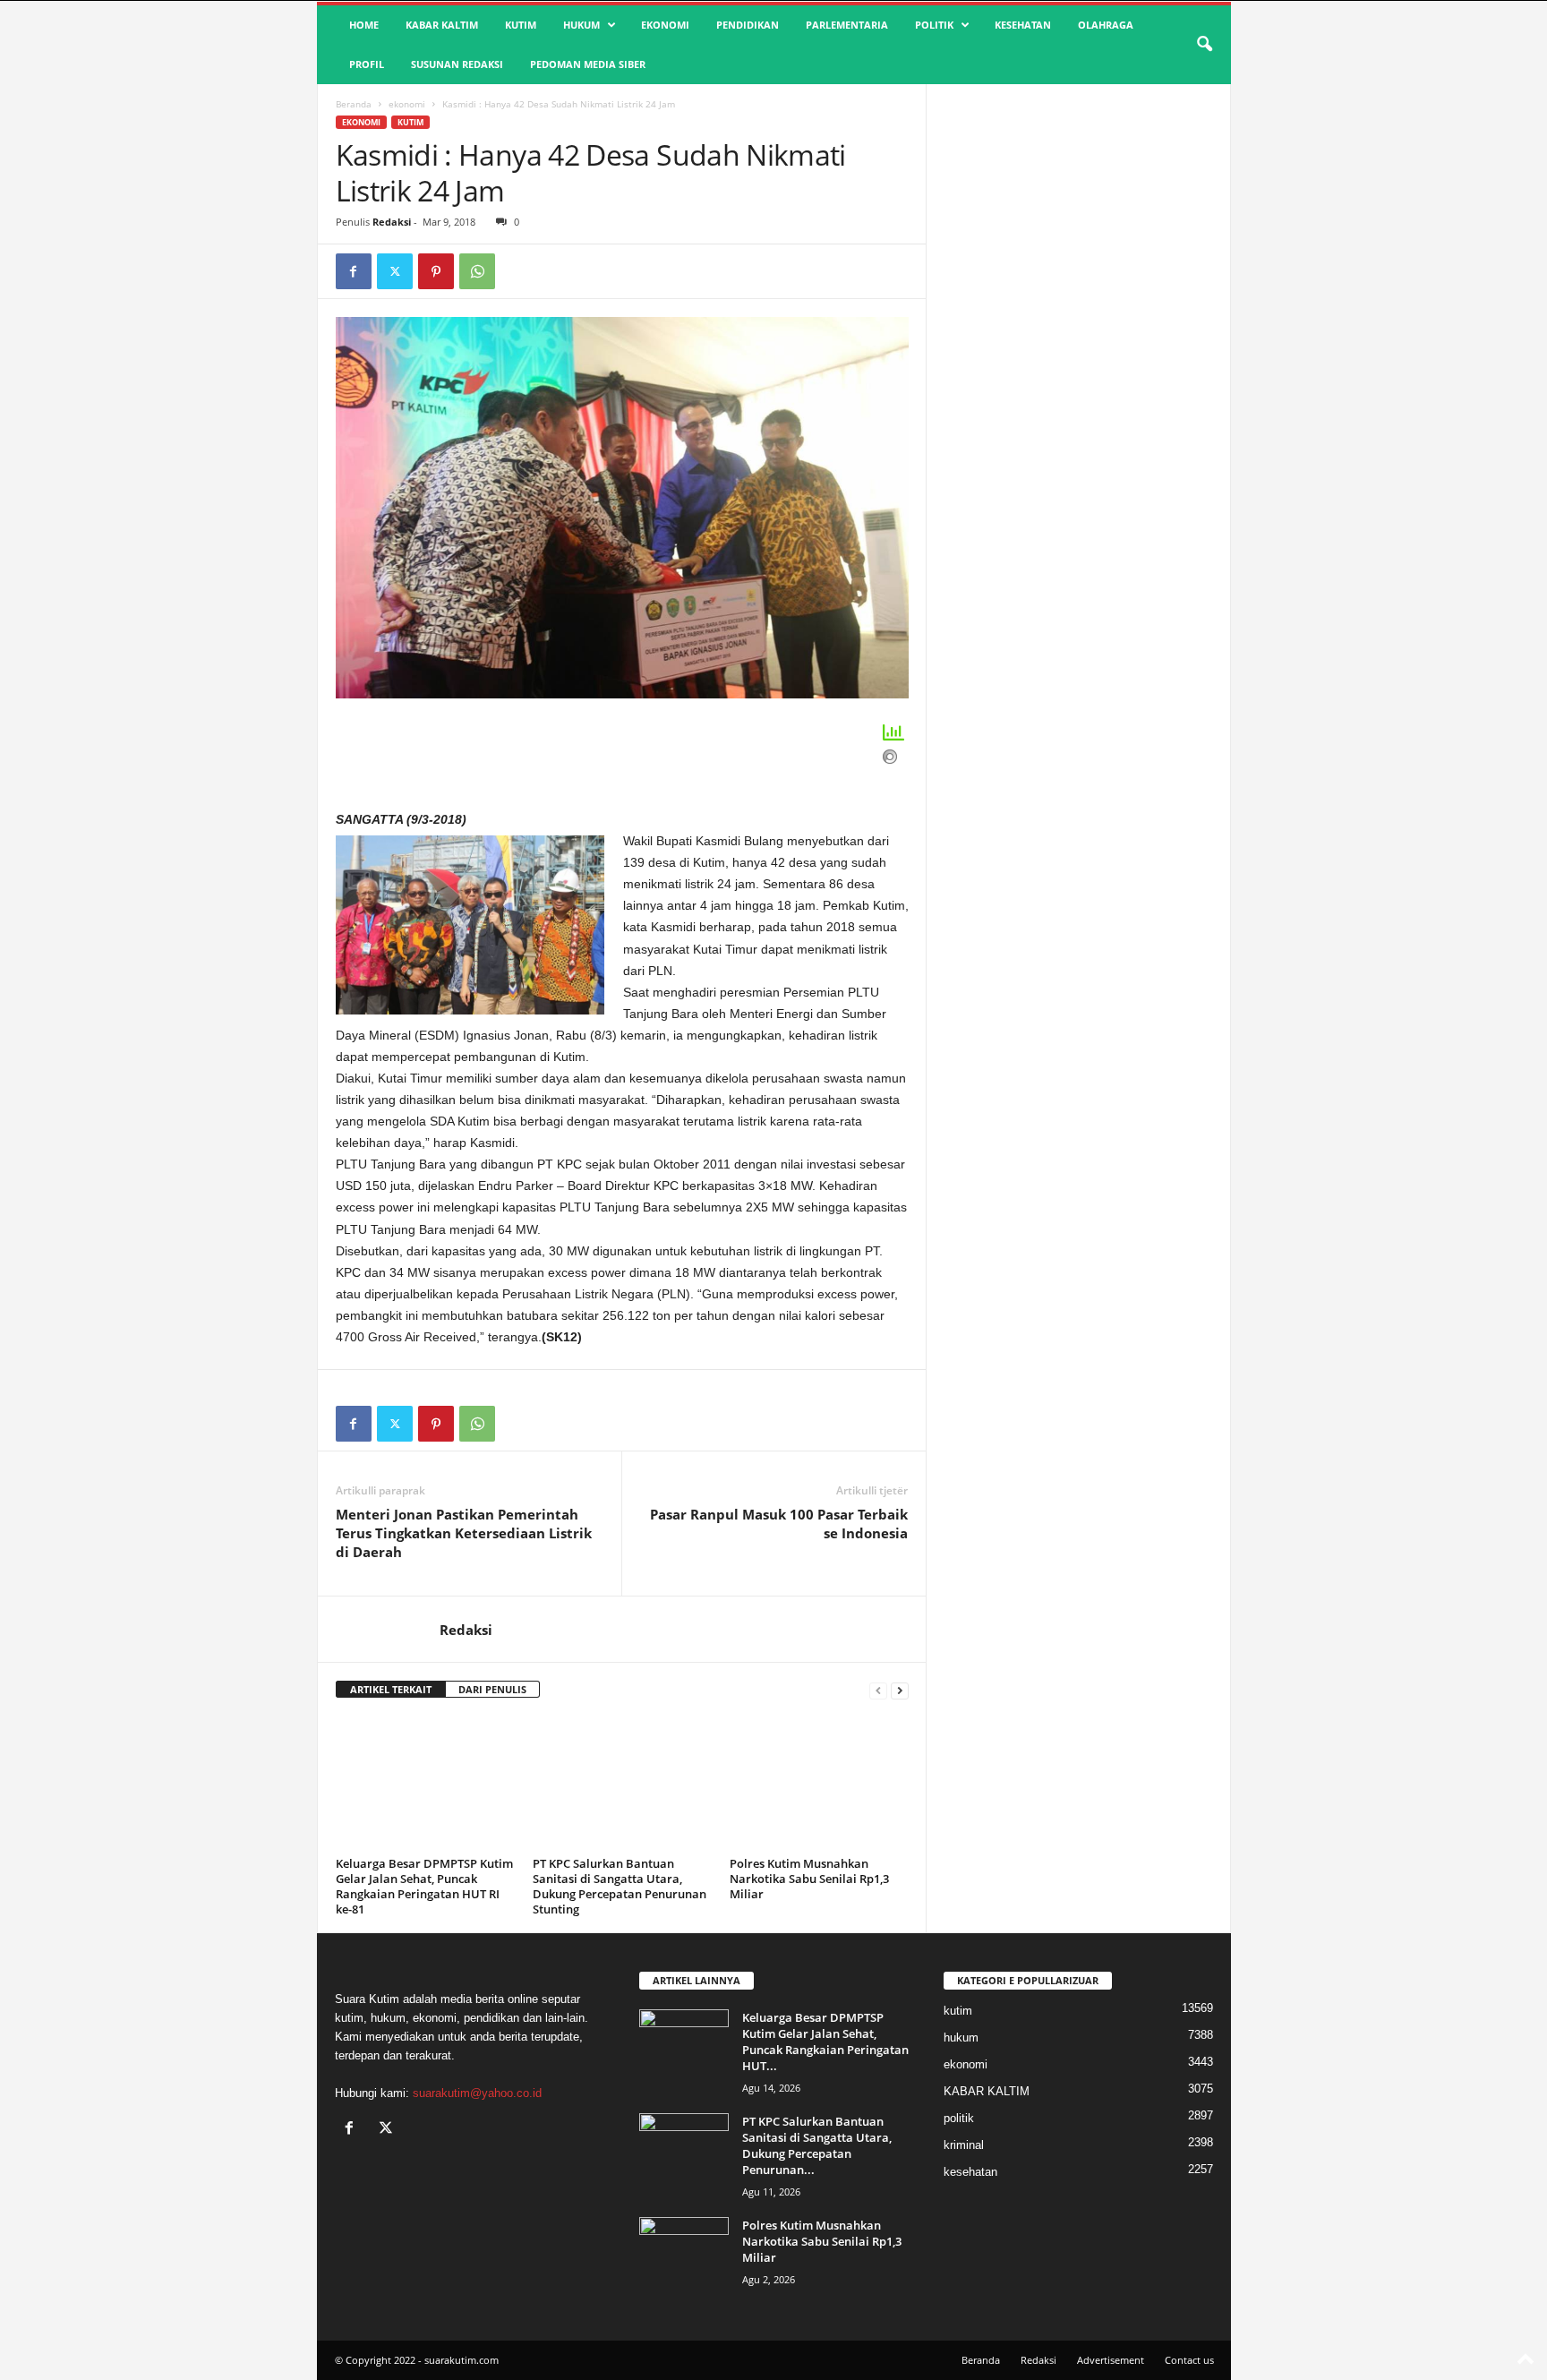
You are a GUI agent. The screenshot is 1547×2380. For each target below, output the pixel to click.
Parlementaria (847, 25)
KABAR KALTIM (442, 25)
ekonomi (665, 25)
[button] (1204, 45)
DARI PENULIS (492, 1689)
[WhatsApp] (477, 271)
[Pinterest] (436, 271)
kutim (521, 25)
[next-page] (900, 1690)
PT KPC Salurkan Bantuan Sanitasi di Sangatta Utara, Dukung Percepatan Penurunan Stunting (620, 1886)
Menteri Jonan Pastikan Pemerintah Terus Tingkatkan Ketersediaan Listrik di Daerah (464, 1533)
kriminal (964, 2145)
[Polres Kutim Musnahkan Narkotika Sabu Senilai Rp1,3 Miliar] (819, 1784)
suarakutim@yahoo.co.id (477, 2093)
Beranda (354, 104)
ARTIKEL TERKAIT (391, 1689)
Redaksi (392, 222)
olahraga (1106, 25)
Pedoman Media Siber (588, 64)
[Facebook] (354, 271)
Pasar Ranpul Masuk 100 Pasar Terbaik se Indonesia (779, 1524)
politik (934, 25)
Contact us (1189, 2360)
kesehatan (1023, 25)
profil (367, 64)
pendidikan (748, 25)
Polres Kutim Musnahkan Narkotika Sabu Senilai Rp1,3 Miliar (809, 1879)
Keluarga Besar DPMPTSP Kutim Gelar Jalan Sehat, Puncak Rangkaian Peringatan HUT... (825, 2042)
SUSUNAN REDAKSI (457, 64)
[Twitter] (395, 271)
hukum (581, 25)
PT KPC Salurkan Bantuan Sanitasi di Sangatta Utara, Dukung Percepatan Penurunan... (817, 2145)
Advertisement (1111, 2360)
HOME (364, 25)
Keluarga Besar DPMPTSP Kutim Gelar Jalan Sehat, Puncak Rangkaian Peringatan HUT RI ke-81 (424, 1886)
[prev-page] (878, 1690)
